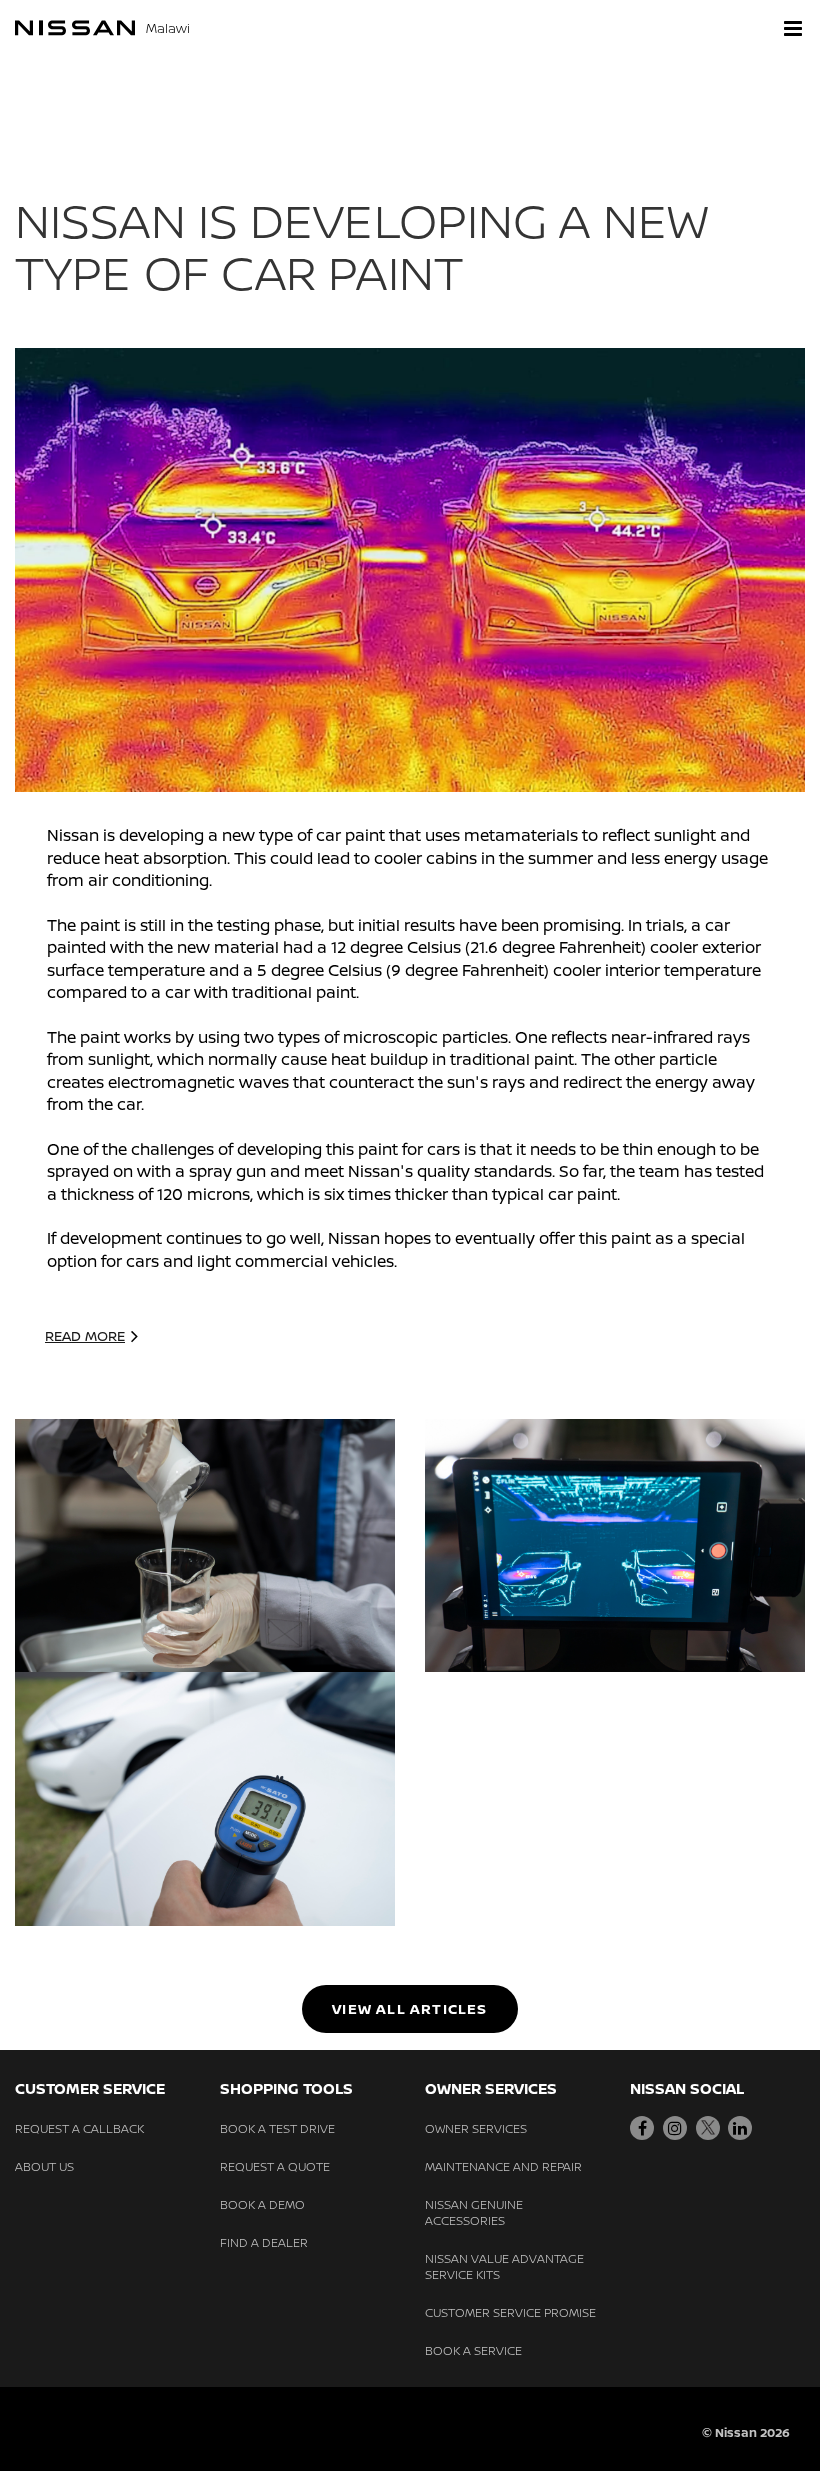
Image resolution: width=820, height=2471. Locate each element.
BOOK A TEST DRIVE (277, 2128)
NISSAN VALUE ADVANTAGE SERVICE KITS (504, 2266)
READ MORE (85, 1335)
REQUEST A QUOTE (275, 2166)
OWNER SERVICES (476, 2128)
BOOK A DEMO (262, 2204)
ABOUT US (44, 2166)
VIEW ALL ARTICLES (409, 2008)
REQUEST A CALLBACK (79, 2128)
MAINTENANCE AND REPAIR (503, 2166)
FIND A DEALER (264, 2242)
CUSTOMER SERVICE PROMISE (510, 2312)
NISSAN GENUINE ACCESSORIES (474, 2212)
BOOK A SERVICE (473, 2350)
